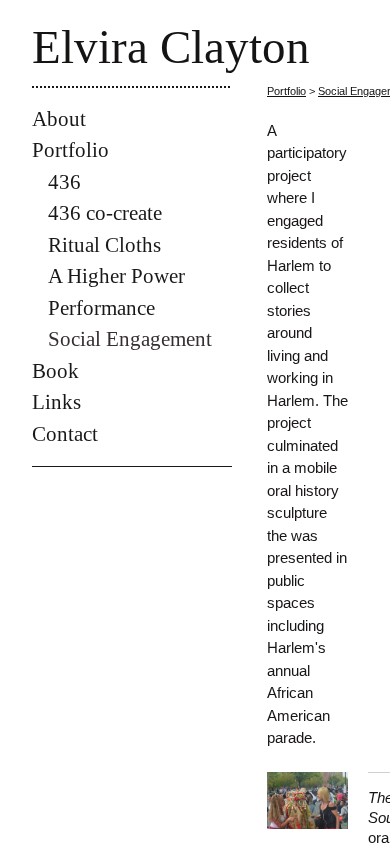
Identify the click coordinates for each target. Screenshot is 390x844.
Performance (101, 308)
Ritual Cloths (104, 245)
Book (55, 371)
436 (64, 182)
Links (56, 402)
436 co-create (105, 213)
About (59, 119)
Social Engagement (130, 339)
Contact (65, 434)
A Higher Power (116, 276)
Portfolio (70, 150)
